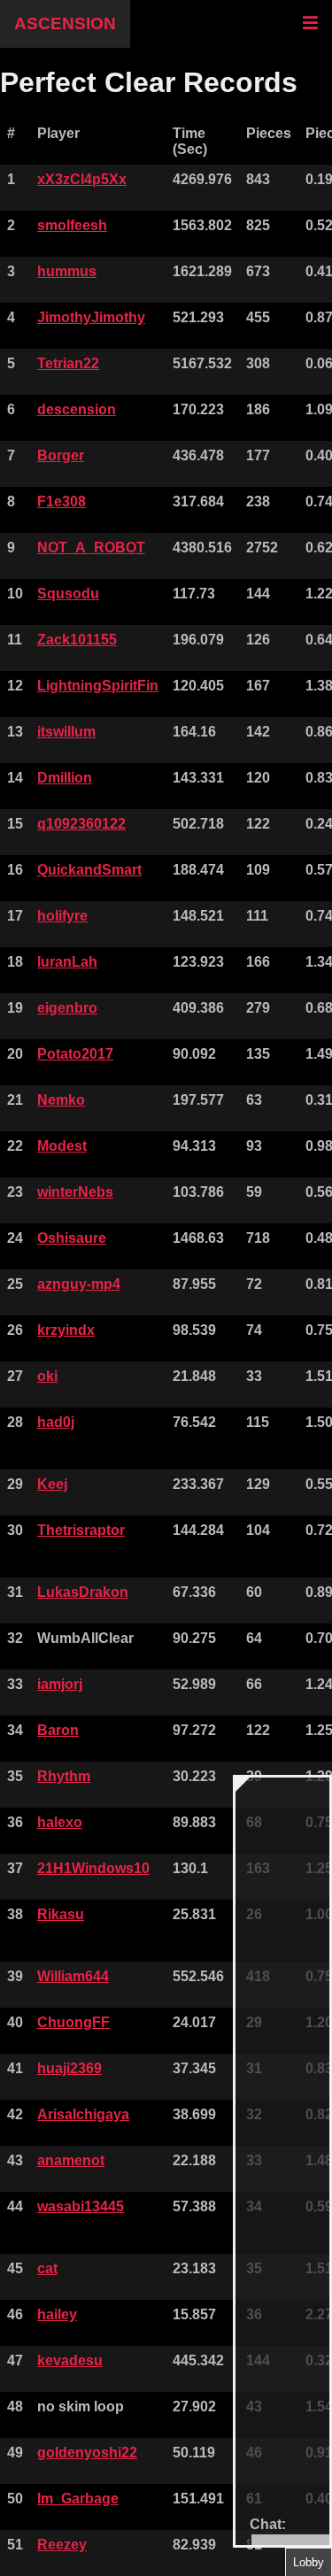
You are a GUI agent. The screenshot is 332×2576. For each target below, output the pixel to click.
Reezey (62, 2545)
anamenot (71, 2160)
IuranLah (67, 962)
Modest (62, 1146)
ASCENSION (65, 23)
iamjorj (60, 1684)
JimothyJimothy (91, 317)
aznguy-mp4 (79, 1284)
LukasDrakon (83, 1592)
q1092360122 (81, 824)
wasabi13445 (81, 2206)
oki (47, 1376)
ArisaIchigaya (83, 2114)
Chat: (268, 2524)
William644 (73, 1976)
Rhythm (64, 1776)
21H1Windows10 (93, 1868)
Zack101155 (77, 640)
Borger (61, 455)
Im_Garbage (78, 2499)
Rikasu (61, 1914)
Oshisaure (72, 1238)
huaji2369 (69, 2068)
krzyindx (66, 1330)
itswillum (66, 732)
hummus (67, 271)
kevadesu (70, 2360)
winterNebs (75, 1192)
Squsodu (68, 594)
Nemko (61, 1100)
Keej (52, 1484)
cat (47, 2268)
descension (77, 409)
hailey (57, 2314)
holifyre (62, 916)
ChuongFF (73, 2022)
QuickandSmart (89, 870)
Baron (58, 1730)
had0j (56, 1422)
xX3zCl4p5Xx (82, 179)
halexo (60, 1822)
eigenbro (67, 1008)
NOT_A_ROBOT (91, 548)
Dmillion (65, 778)
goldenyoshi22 (87, 2453)
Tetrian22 (68, 363)
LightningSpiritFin (98, 686)
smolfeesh (72, 225)
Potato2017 (75, 1054)
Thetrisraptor (81, 1530)
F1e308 (62, 501)
